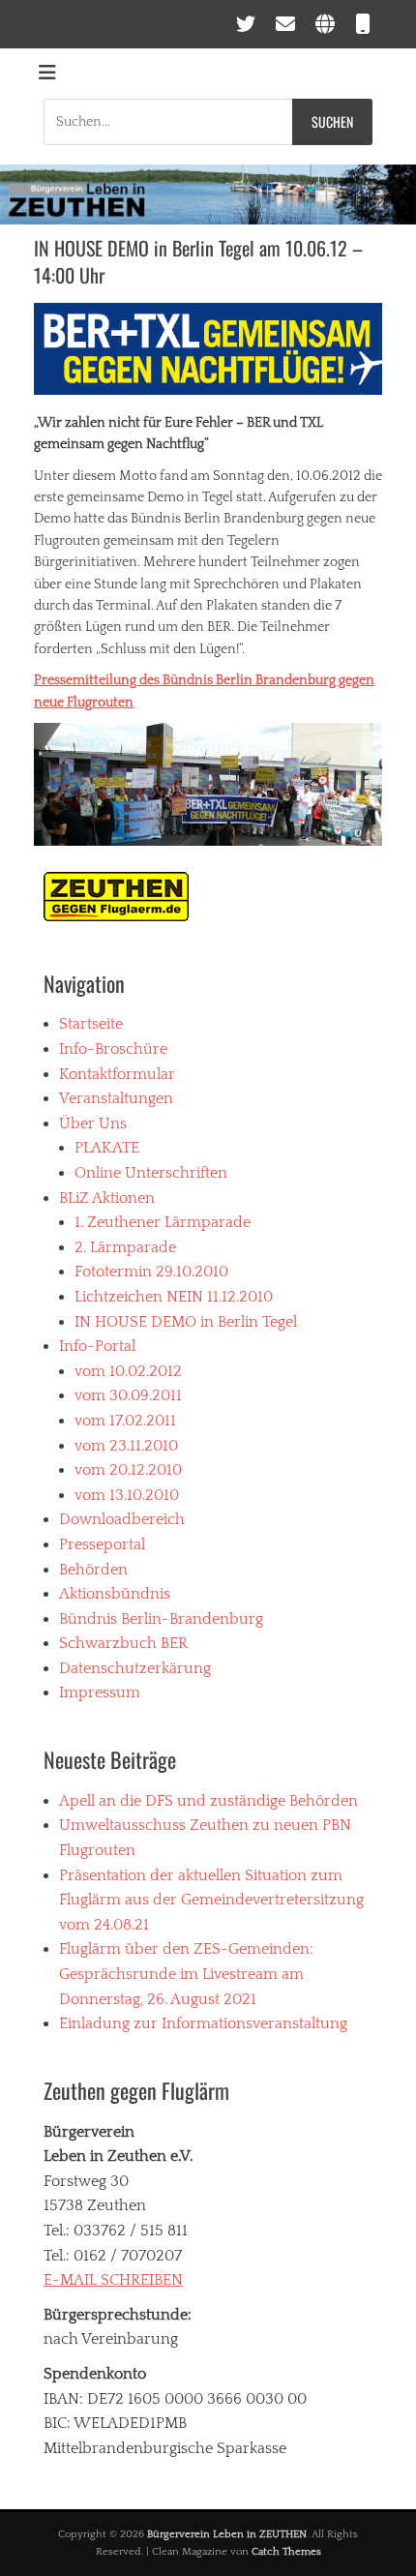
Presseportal (102, 1544)
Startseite (91, 1024)
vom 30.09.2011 (128, 1395)
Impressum (100, 1692)
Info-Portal (97, 1346)
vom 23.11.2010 (126, 1446)
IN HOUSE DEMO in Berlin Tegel (186, 1322)
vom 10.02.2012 (128, 1371)
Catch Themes (286, 2552)
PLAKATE (107, 1148)
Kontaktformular (117, 1074)
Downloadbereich (122, 1519)
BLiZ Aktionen (107, 1198)
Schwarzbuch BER (123, 1643)
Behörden (93, 1570)
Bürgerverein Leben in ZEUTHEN (227, 2534)
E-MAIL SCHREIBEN (113, 2280)
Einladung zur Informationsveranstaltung (203, 2023)
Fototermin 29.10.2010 (151, 1272)
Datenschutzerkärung (135, 1668)
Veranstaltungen (116, 1098)
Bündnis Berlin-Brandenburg (161, 1619)
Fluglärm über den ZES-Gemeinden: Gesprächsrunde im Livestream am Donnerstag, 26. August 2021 (186, 1974)
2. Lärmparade (125, 1247)
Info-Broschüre (113, 1049)
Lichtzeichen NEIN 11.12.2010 (174, 1297)
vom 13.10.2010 (127, 1495)
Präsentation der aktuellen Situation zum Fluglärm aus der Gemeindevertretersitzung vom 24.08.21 (211, 1900)
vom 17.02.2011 (125, 1421)
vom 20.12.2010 (128, 1470)
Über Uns (93, 1123)
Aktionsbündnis (115, 1594)
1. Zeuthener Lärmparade (163, 1222)
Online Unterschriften (151, 1173)
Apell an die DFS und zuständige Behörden (208, 1801)
